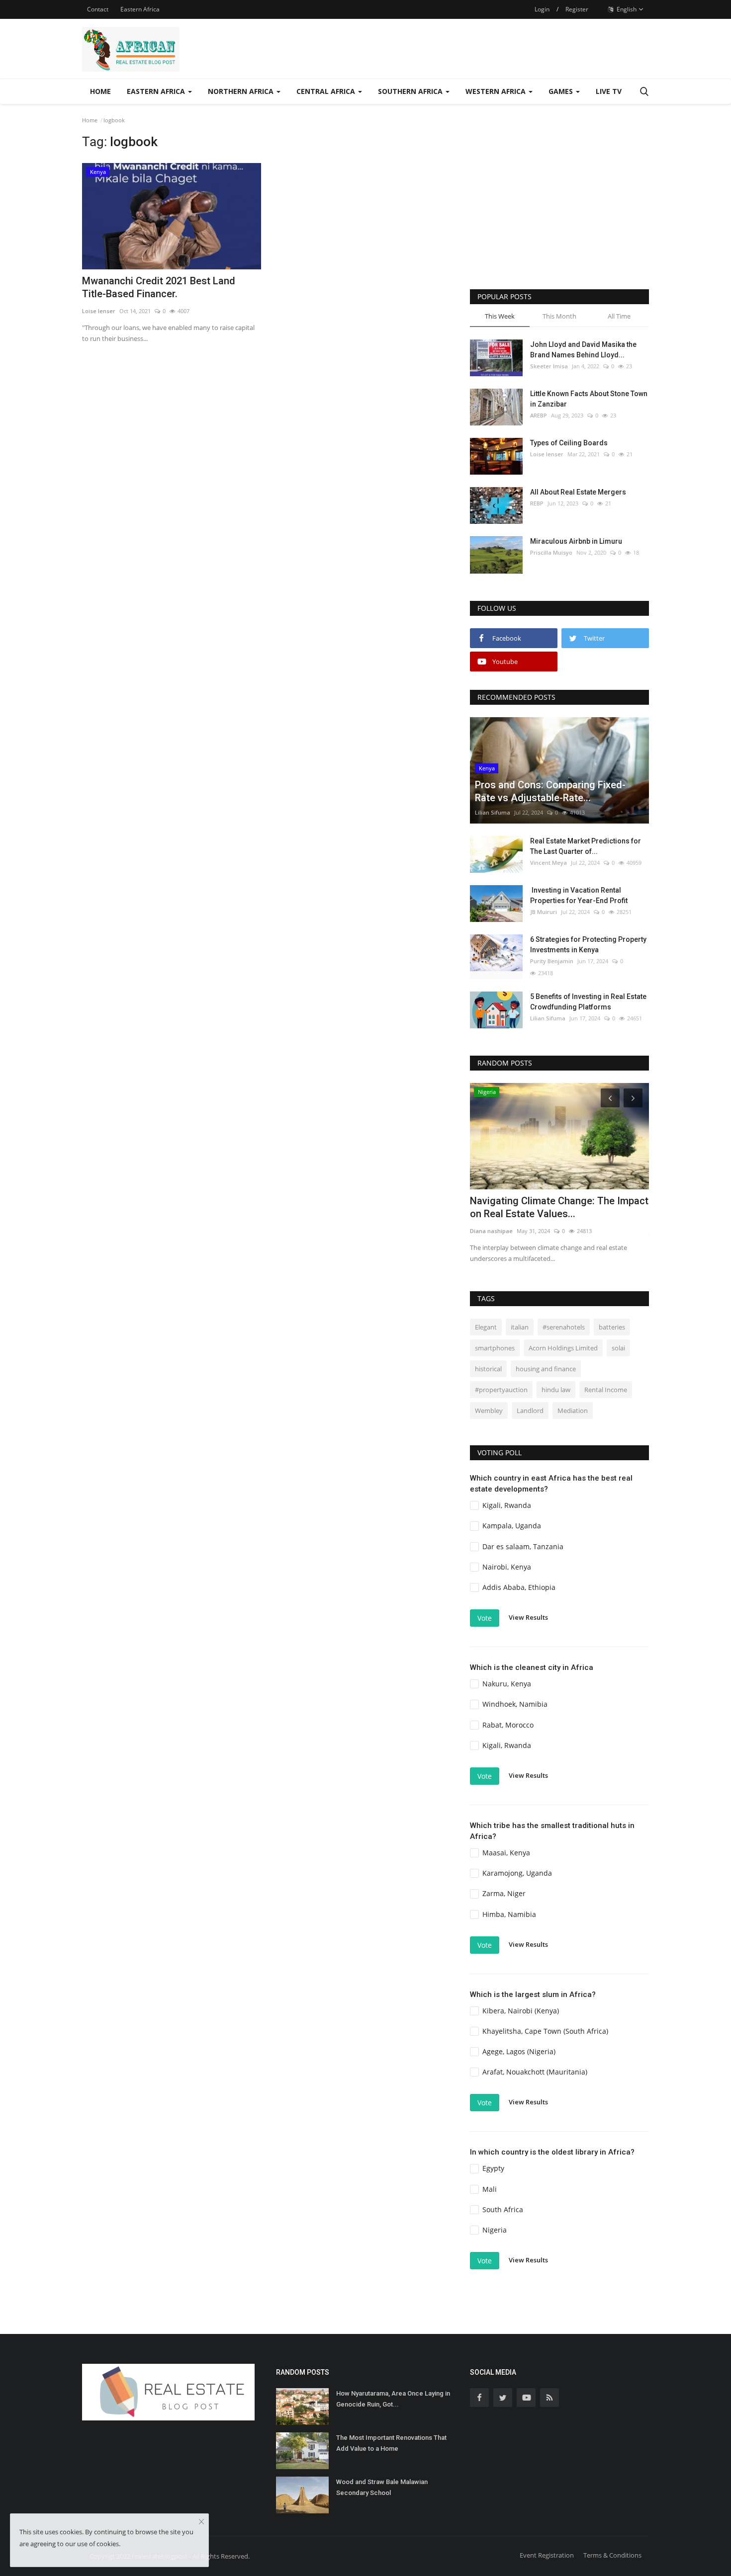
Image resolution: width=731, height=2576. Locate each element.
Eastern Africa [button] (157, 91)
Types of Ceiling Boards (569, 443)
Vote (485, 1618)
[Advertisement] (559, 205)
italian (520, 1327)
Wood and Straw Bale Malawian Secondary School (382, 2487)
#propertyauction (501, 1390)
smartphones (495, 1348)
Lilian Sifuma (493, 812)
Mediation (573, 1411)
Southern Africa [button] (411, 91)
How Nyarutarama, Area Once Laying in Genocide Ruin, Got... (393, 2399)
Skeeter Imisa (549, 366)
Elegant (486, 1327)
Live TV (609, 91)
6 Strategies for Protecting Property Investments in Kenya (588, 945)
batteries (612, 1327)
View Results (528, 1617)
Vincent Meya (548, 863)
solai (618, 1348)
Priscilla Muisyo (551, 552)
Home (100, 91)
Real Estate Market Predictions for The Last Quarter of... (586, 846)
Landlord (530, 1411)
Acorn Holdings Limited (563, 1348)
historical (488, 1369)
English (626, 9)
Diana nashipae (491, 1231)
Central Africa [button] (327, 91)
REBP (537, 503)
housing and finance (546, 1369)
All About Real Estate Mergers (578, 492)
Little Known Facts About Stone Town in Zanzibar (589, 399)
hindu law (556, 1390)
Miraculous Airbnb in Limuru (576, 541)
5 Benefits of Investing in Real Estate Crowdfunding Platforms (588, 1002)
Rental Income (606, 1390)
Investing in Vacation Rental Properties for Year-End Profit (579, 895)
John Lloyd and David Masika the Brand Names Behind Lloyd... (583, 350)
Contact (98, 9)
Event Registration (547, 2555)
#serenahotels (564, 1327)
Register (577, 9)
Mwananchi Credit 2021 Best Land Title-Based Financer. (159, 287)
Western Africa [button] (497, 91)
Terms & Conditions (612, 2555)
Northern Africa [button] (242, 91)
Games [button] (562, 91)
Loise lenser (99, 311)
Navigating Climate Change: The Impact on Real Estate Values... (559, 1207)
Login (542, 9)
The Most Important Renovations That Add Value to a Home (391, 2443)
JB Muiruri (544, 912)
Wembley (489, 1411)
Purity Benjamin (552, 961)
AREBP (539, 415)
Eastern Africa (140, 9)
